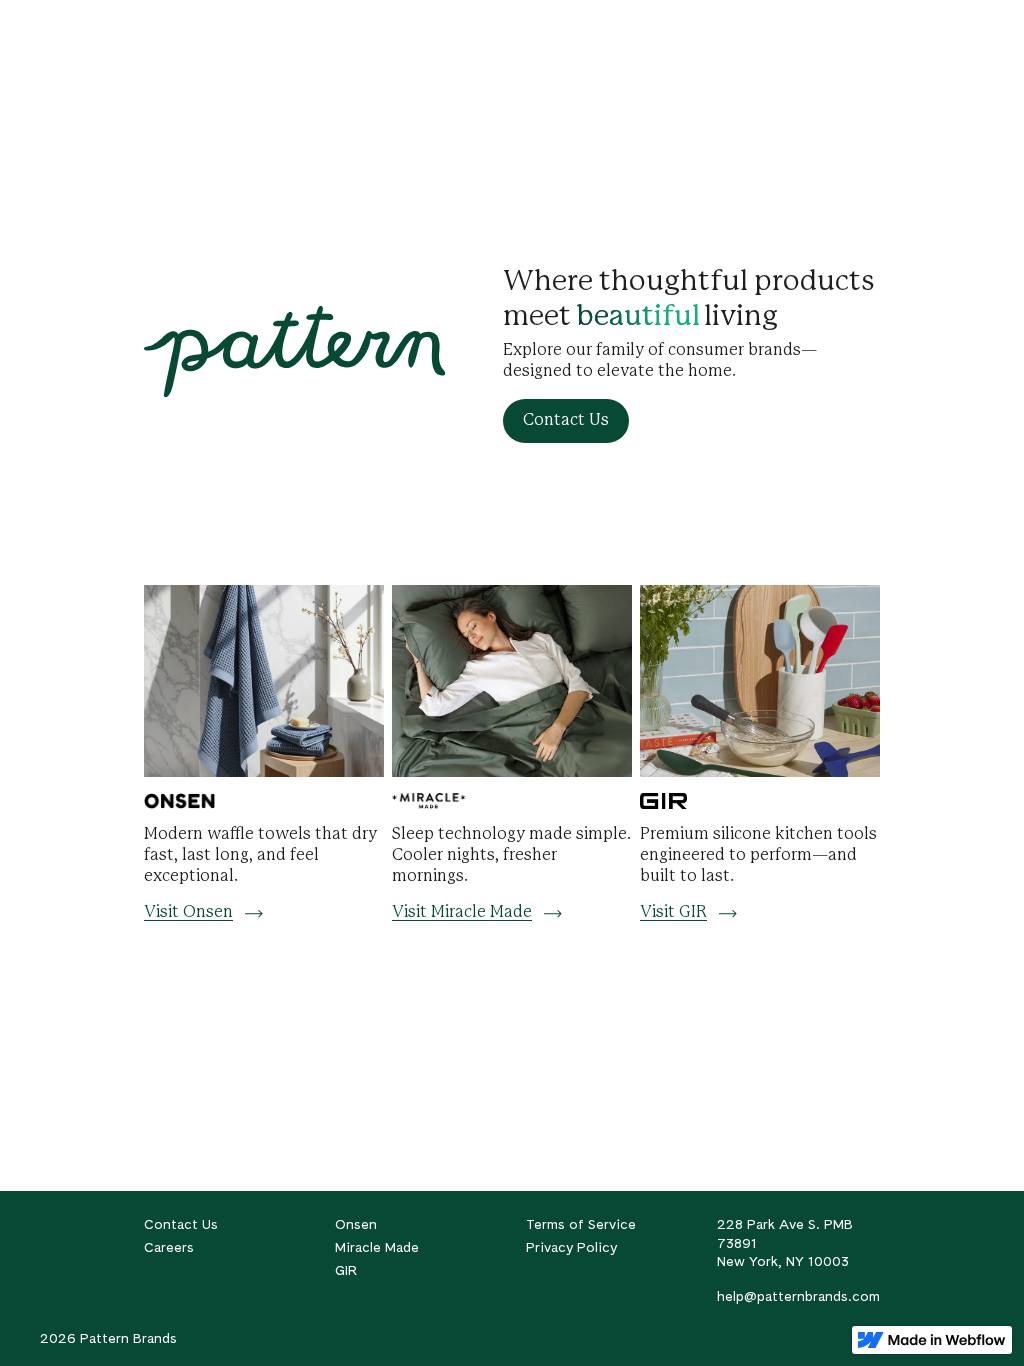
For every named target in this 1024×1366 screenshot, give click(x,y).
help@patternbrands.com (798, 1296)
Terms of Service (581, 1224)
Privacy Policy (571, 1247)
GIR (346, 1270)
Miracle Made (377, 1247)
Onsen (356, 1224)
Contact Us (181, 1224)
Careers (169, 1247)
